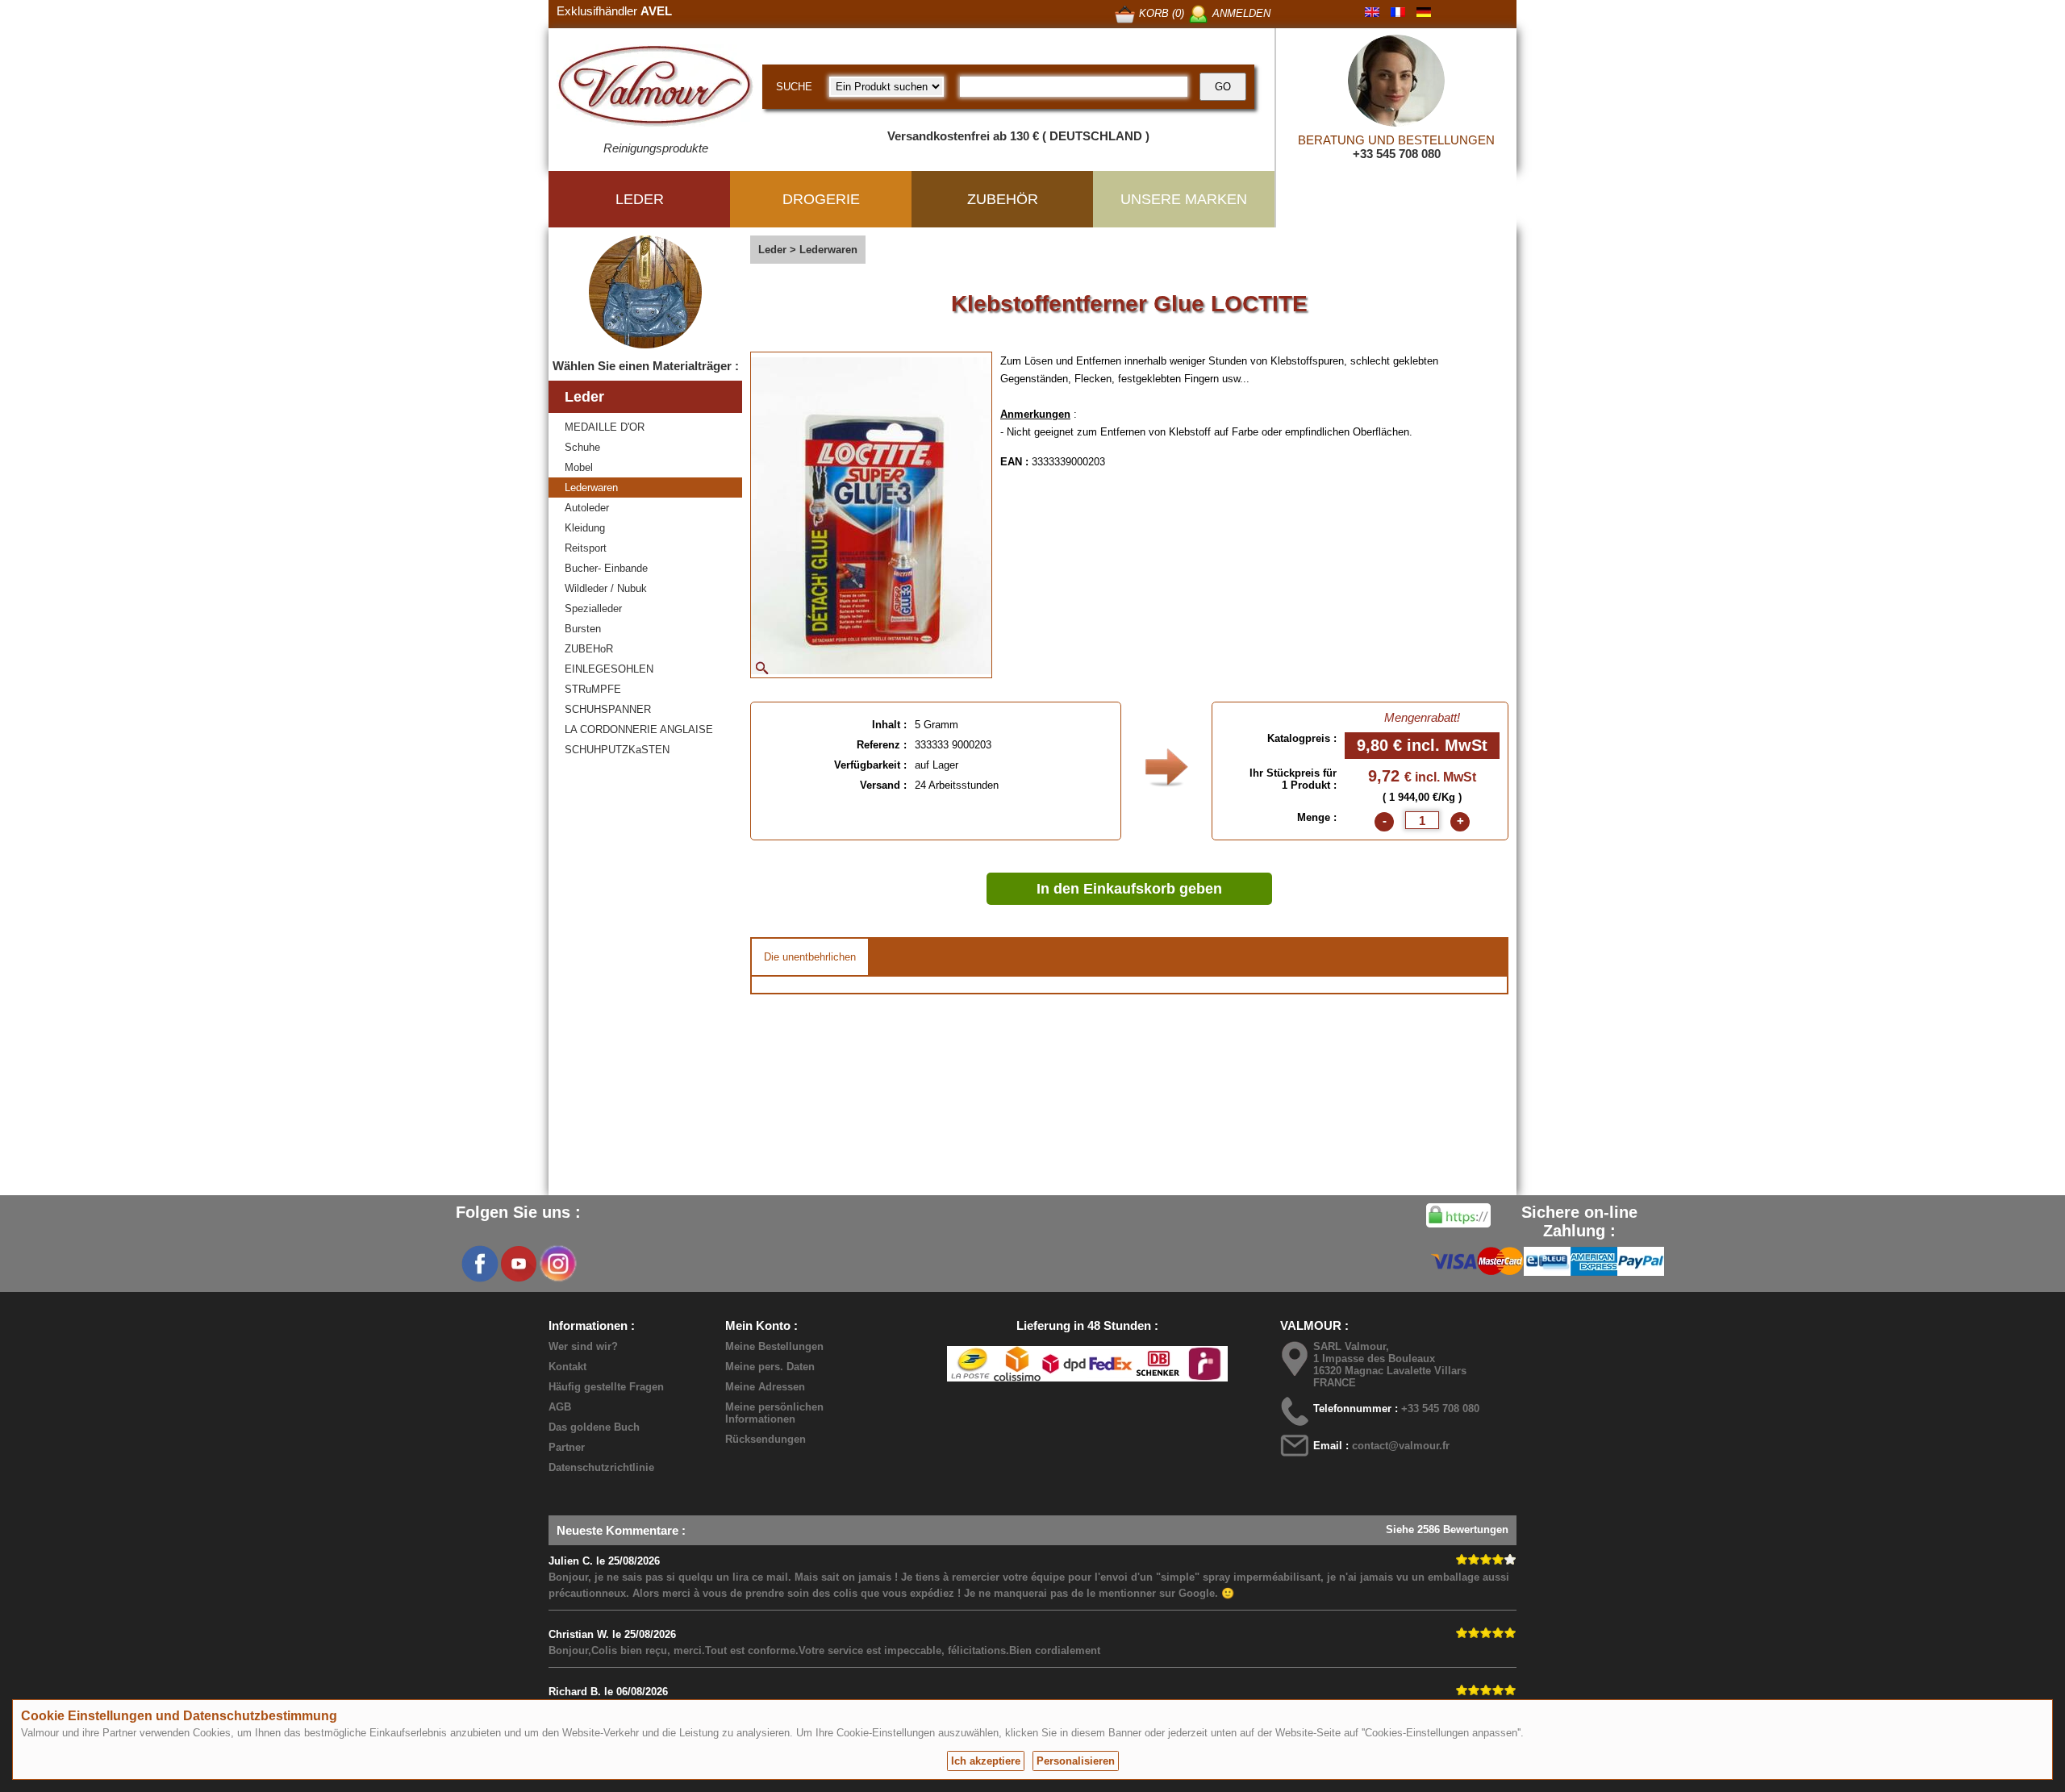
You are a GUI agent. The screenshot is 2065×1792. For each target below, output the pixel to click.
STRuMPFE (593, 689)
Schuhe (582, 447)
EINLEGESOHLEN (609, 669)
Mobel (579, 467)
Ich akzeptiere (986, 1761)
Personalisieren (1076, 1761)
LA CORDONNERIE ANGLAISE (639, 729)
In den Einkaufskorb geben (1129, 889)
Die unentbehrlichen (810, 957)
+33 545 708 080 (1397, 154)
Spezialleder (593, 608)
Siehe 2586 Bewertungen (1447, 1529)
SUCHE (794, 87)
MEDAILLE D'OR (605, 427)
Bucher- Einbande (606, 568)
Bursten (583, 629)
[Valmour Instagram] (557, 1264)
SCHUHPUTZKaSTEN (617, 750)
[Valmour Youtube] (519, 1264)
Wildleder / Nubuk (606, 588)
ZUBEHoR (589, 649)
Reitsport (586, 548)
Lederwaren (591, 488)
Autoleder (587, 508)
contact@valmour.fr (1401, 1446)
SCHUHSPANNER (608, 709)
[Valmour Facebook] (480, 1264)
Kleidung (585, 528)
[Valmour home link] (655, 89)
